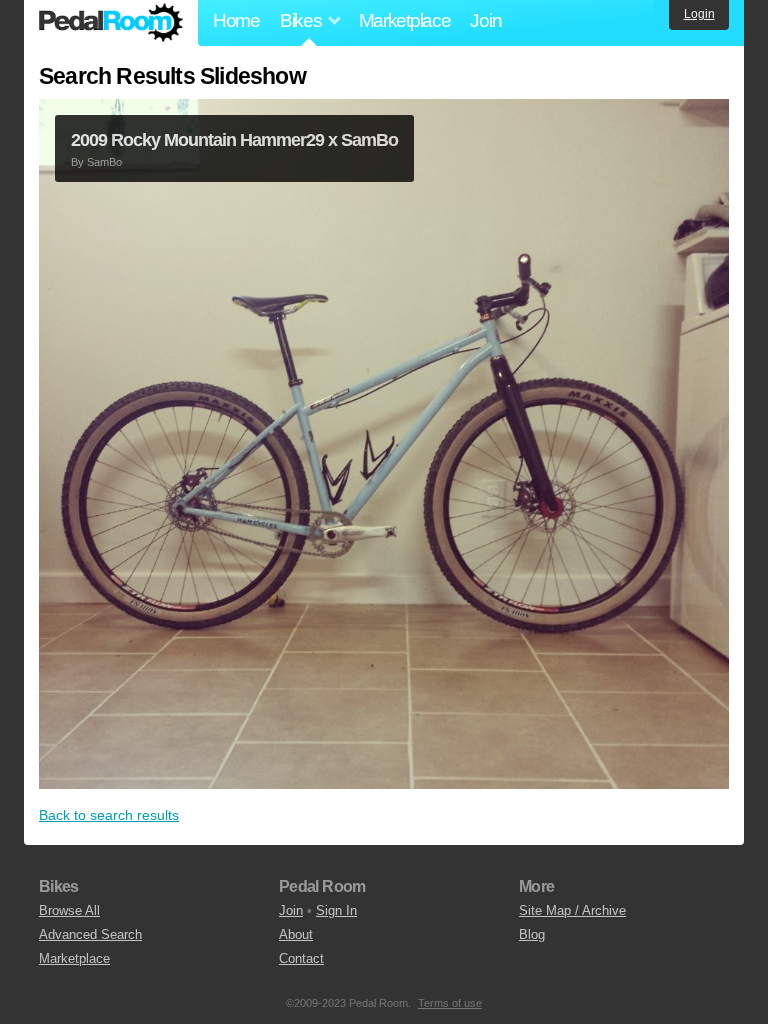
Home (236, 20)
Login (699, 14)
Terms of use (450, 1003)
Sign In (336, 910)
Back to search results (109, 815)
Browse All (69, 910)
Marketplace (405, 20)
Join (485, 20)
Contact (301, 958)
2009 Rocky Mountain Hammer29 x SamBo (234, 140)
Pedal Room (111, 23)
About (296, 934)
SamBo (104, 162)
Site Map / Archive (572, 910)
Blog (532, 934)
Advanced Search (90, 934)
